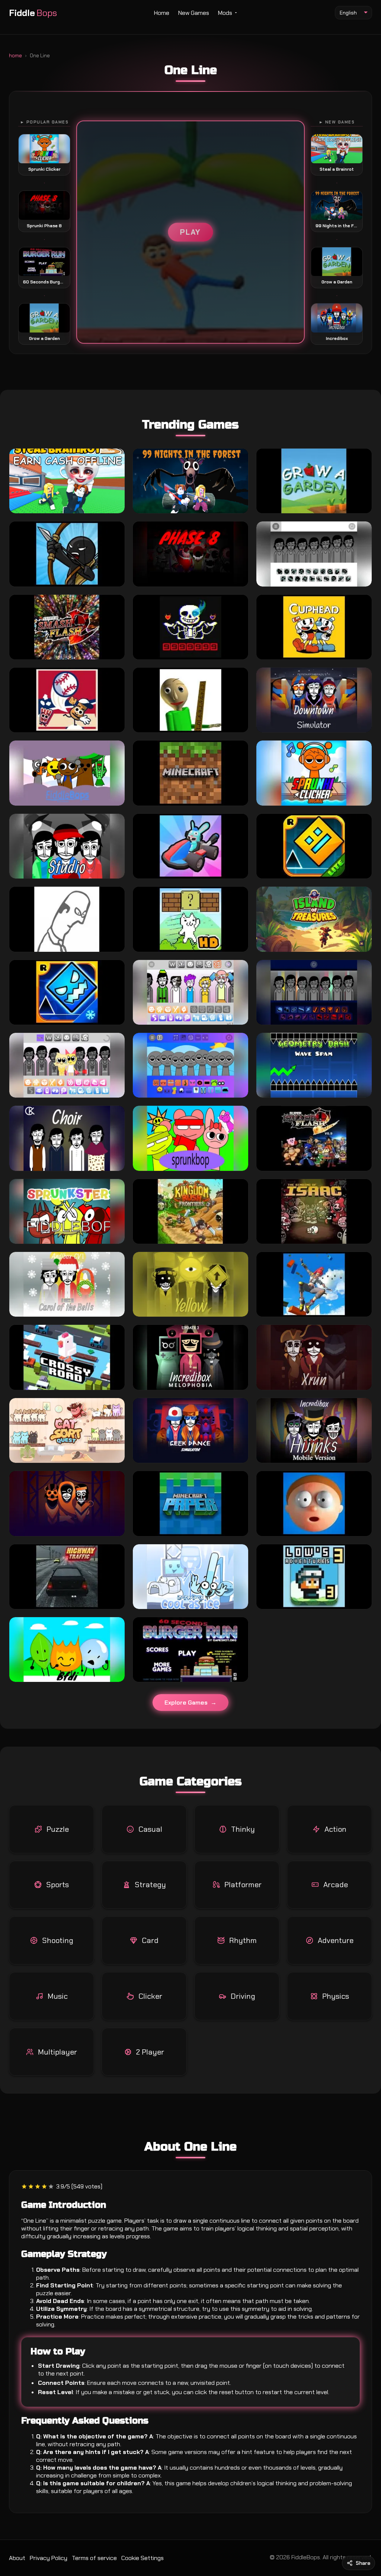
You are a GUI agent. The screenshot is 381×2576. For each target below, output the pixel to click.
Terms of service (94, 2558)
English (348, 13)
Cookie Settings (143, 2558)
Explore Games (186, 1703)
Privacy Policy (49, 2558)
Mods (225, 13)
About (17, 2558)
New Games (194, 13)
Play (190, 232)
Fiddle (33, 13)
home (15, 56)
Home (162, 13)
